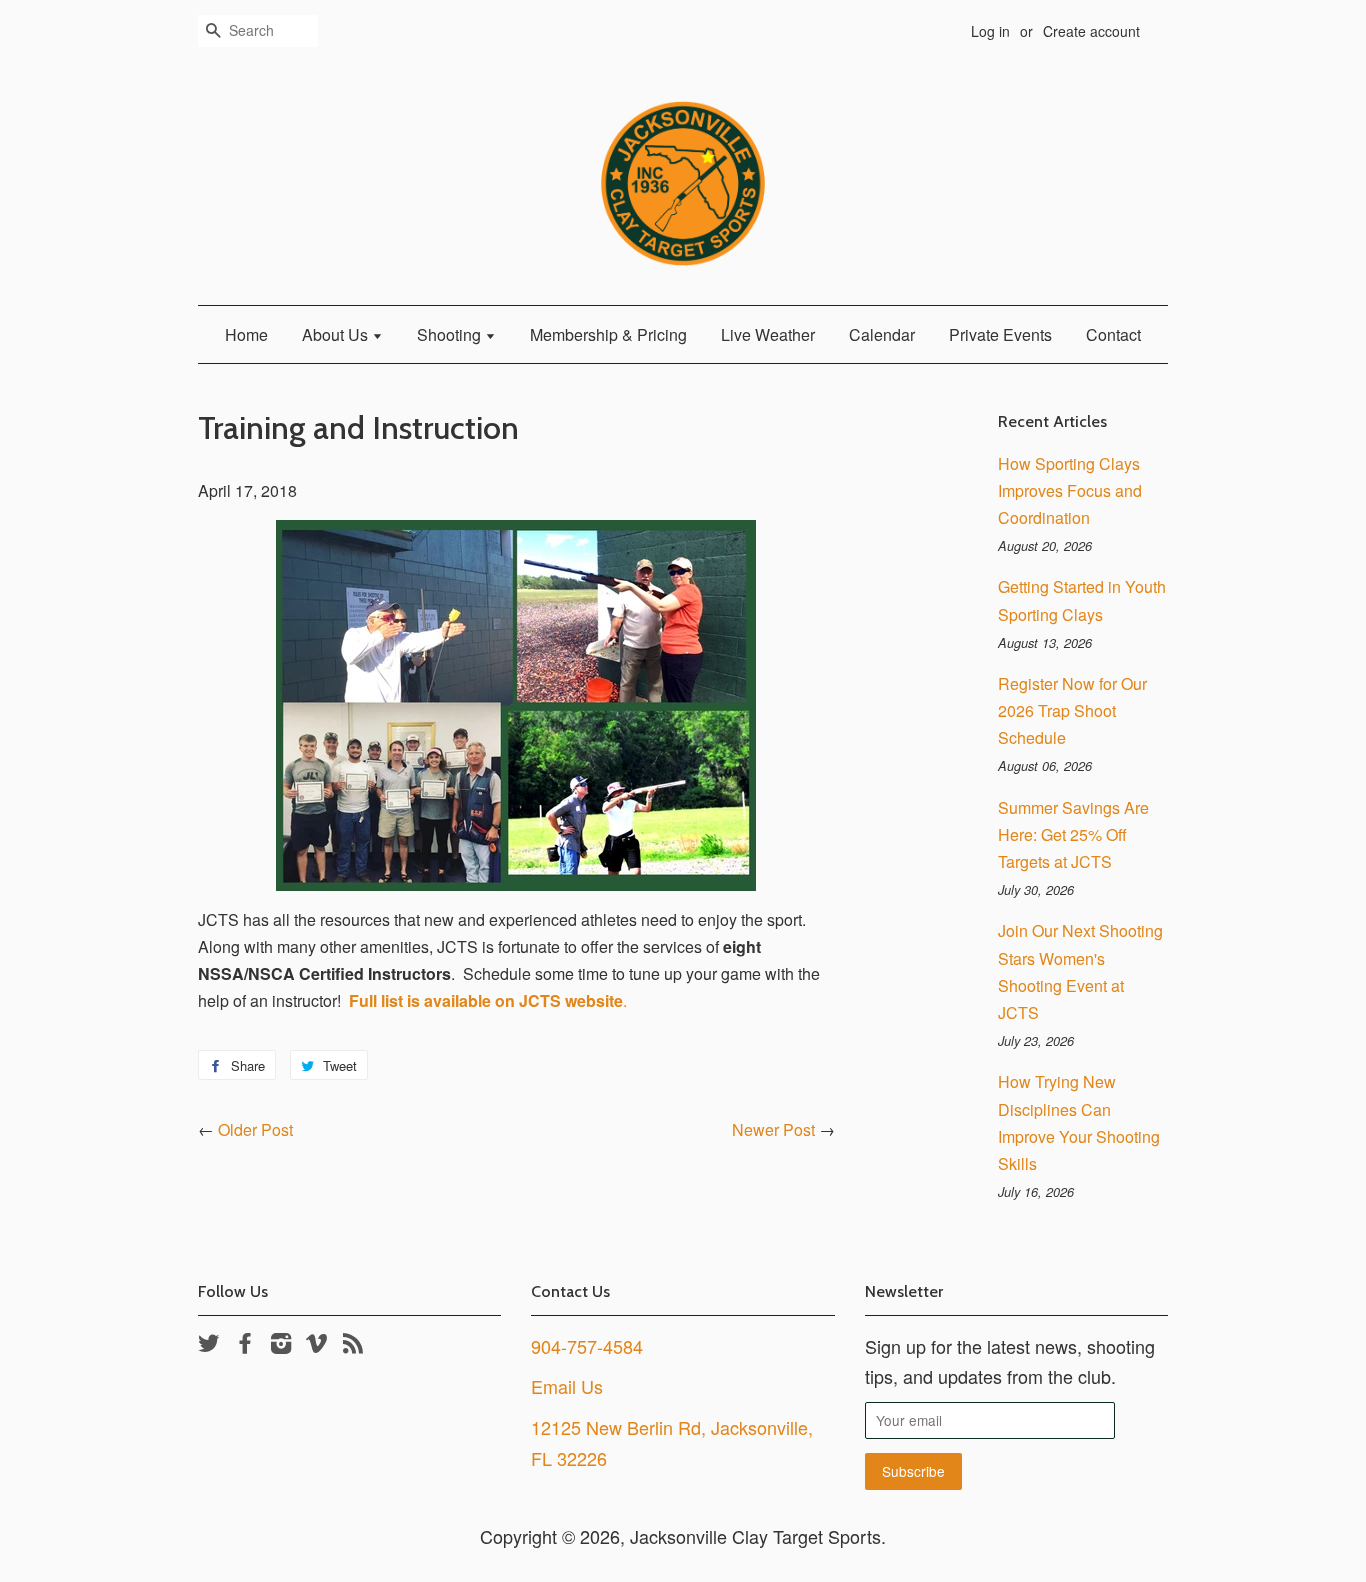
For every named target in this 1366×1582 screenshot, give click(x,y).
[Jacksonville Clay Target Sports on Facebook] (245, 1346)
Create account (1091, 31)
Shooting (451, 334)
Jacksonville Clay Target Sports (755, 1536)
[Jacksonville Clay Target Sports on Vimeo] (317, 1346)
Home (246, 334)
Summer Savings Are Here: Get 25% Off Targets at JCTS (1073, 834)
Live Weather (768, 334)
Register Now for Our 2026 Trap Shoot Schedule (1072, 710)
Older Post (255, 1129)
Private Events (1000, 334)
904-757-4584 (587, 1346)
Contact (1113, 334)
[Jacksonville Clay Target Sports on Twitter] (209, 1346)
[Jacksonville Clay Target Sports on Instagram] (281, 1346)
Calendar (882, 334)
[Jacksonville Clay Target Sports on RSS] (353, 1346)
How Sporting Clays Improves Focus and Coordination (1070, 490)
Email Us (567, 1386)
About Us (337, 334)
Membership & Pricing (608, 334)
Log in (990, 31)
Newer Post (773, 1129)
